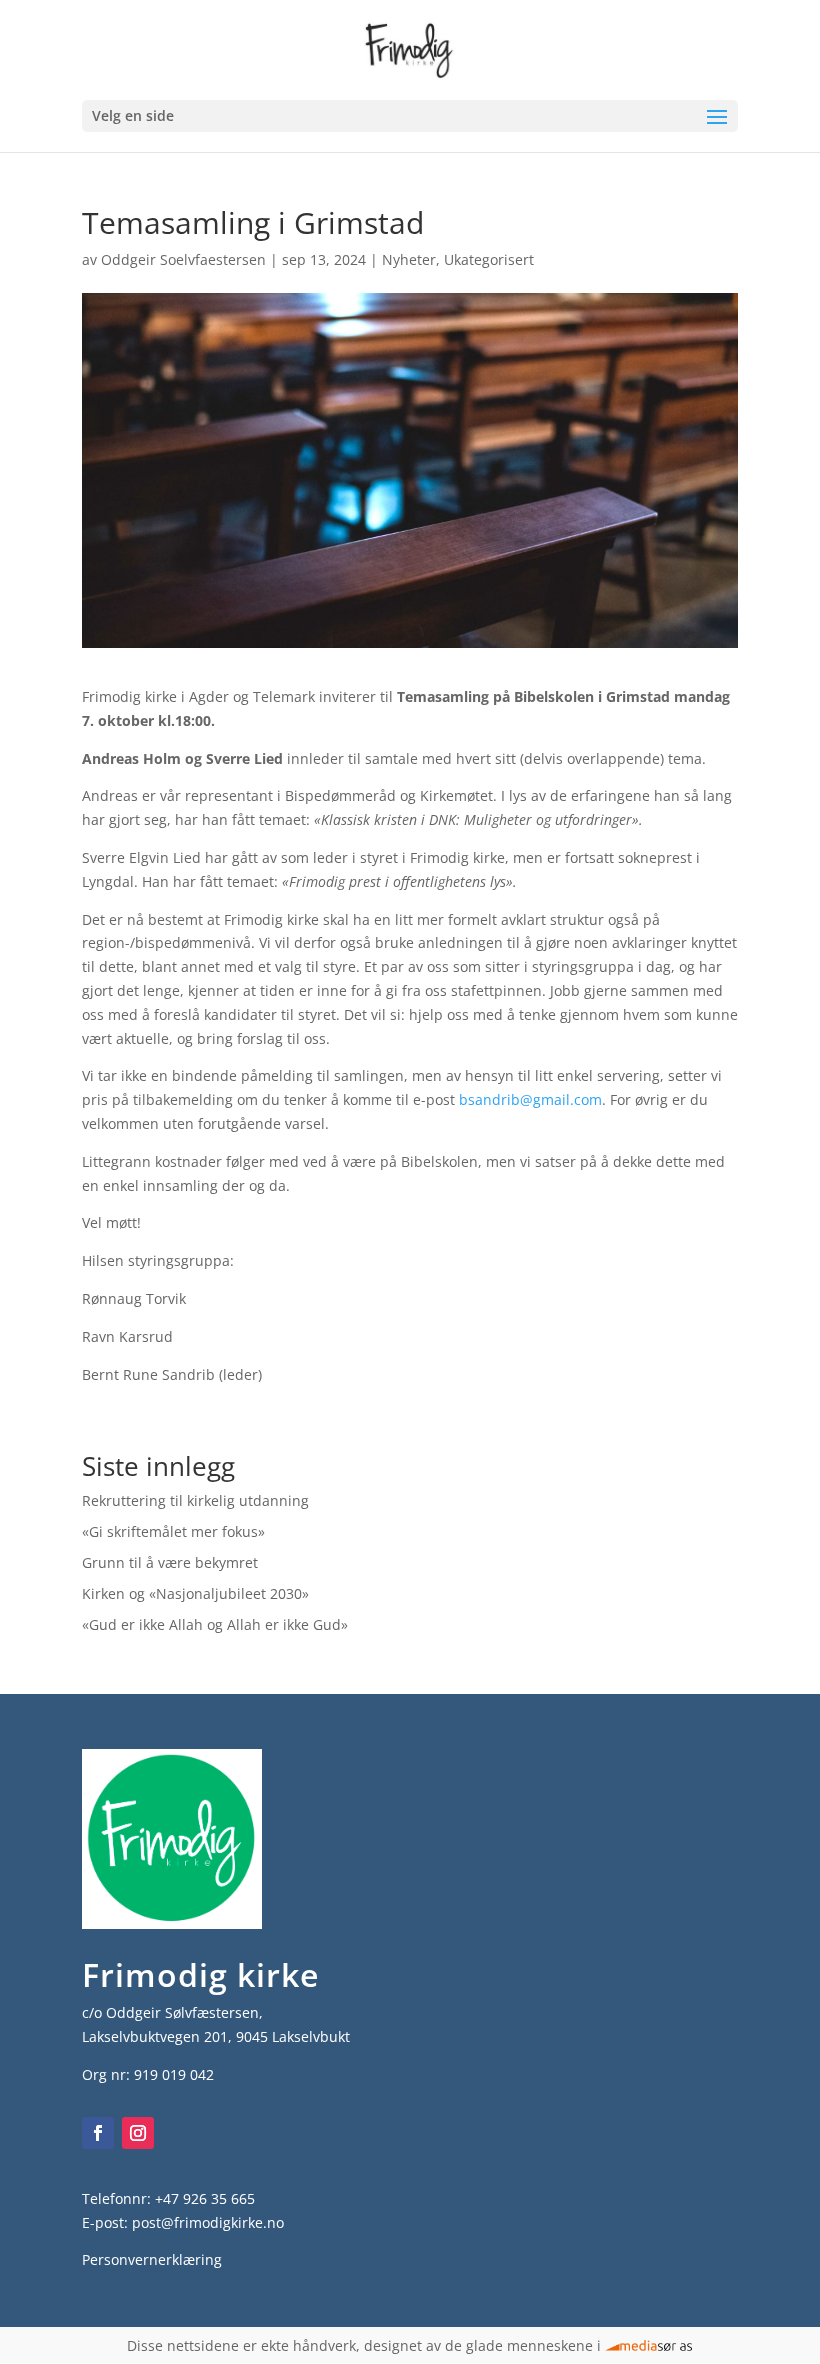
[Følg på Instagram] (138, 2133)
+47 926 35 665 (205, 2198)
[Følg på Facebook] (98, 2133)
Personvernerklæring (152, 2259)
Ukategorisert (489, 259)
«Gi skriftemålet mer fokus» (173, 1531)
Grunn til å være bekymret (170, 1562)
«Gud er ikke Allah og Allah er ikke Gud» (215, 1624)
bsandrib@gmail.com (530, 1099)
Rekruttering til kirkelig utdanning (195, 1500)
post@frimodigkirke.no (208, 2222)
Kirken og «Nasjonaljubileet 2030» (195, 1593)
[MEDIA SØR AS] (649, 2345)
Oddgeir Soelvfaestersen (183, 259)
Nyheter (409, 259)
